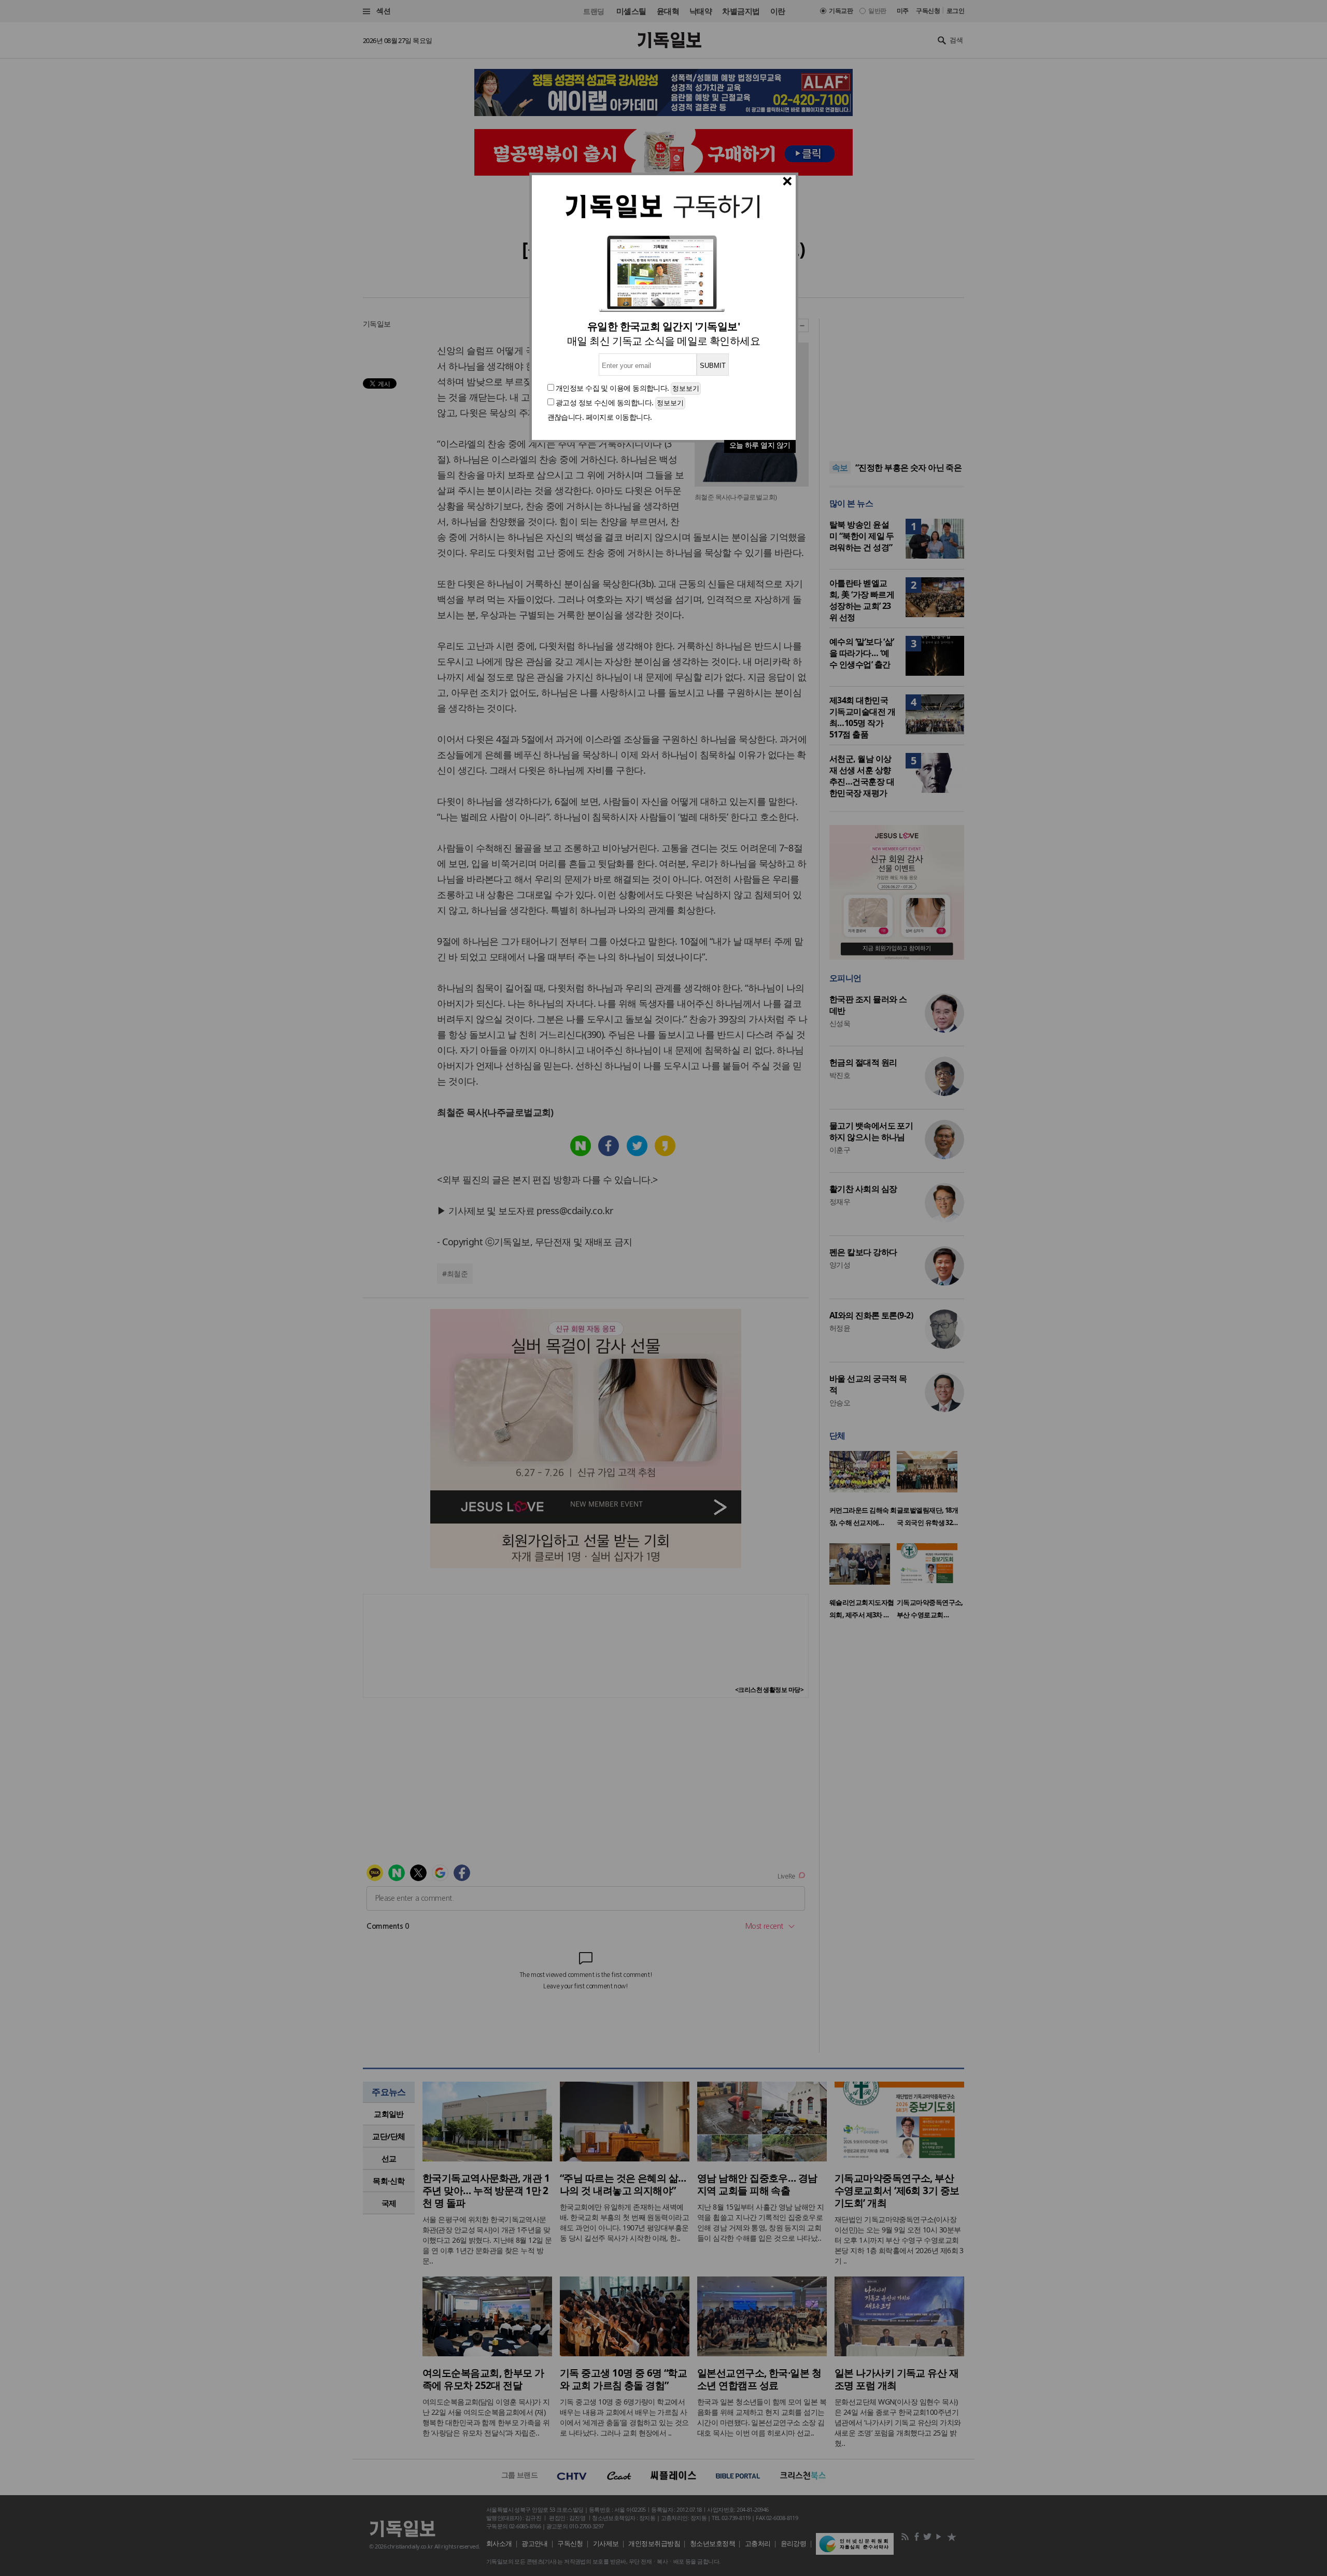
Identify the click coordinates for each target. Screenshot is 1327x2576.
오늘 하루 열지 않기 (760, 445)
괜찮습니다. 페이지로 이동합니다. (600, 417)
